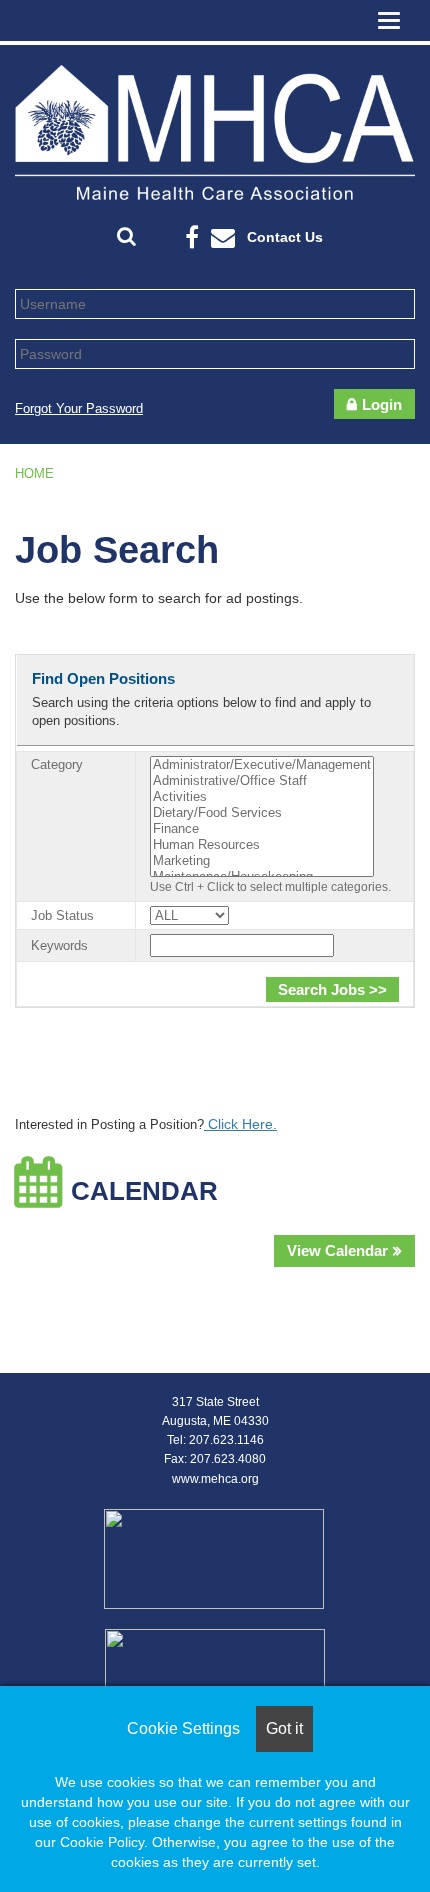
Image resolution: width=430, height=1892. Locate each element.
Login (382, 404)
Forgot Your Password (79, 408)
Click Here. (240, 1124)
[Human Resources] (262, 845)
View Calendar (337, 1250)
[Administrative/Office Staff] (262, 781)
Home (34, 473)
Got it (284, 1728)
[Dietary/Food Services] (262, 813)
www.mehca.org (215, 1479)
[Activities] (262, 797)
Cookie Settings (183, 1728)
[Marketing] (262, 861)
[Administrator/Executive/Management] (262, 765)
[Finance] (262, 829)
